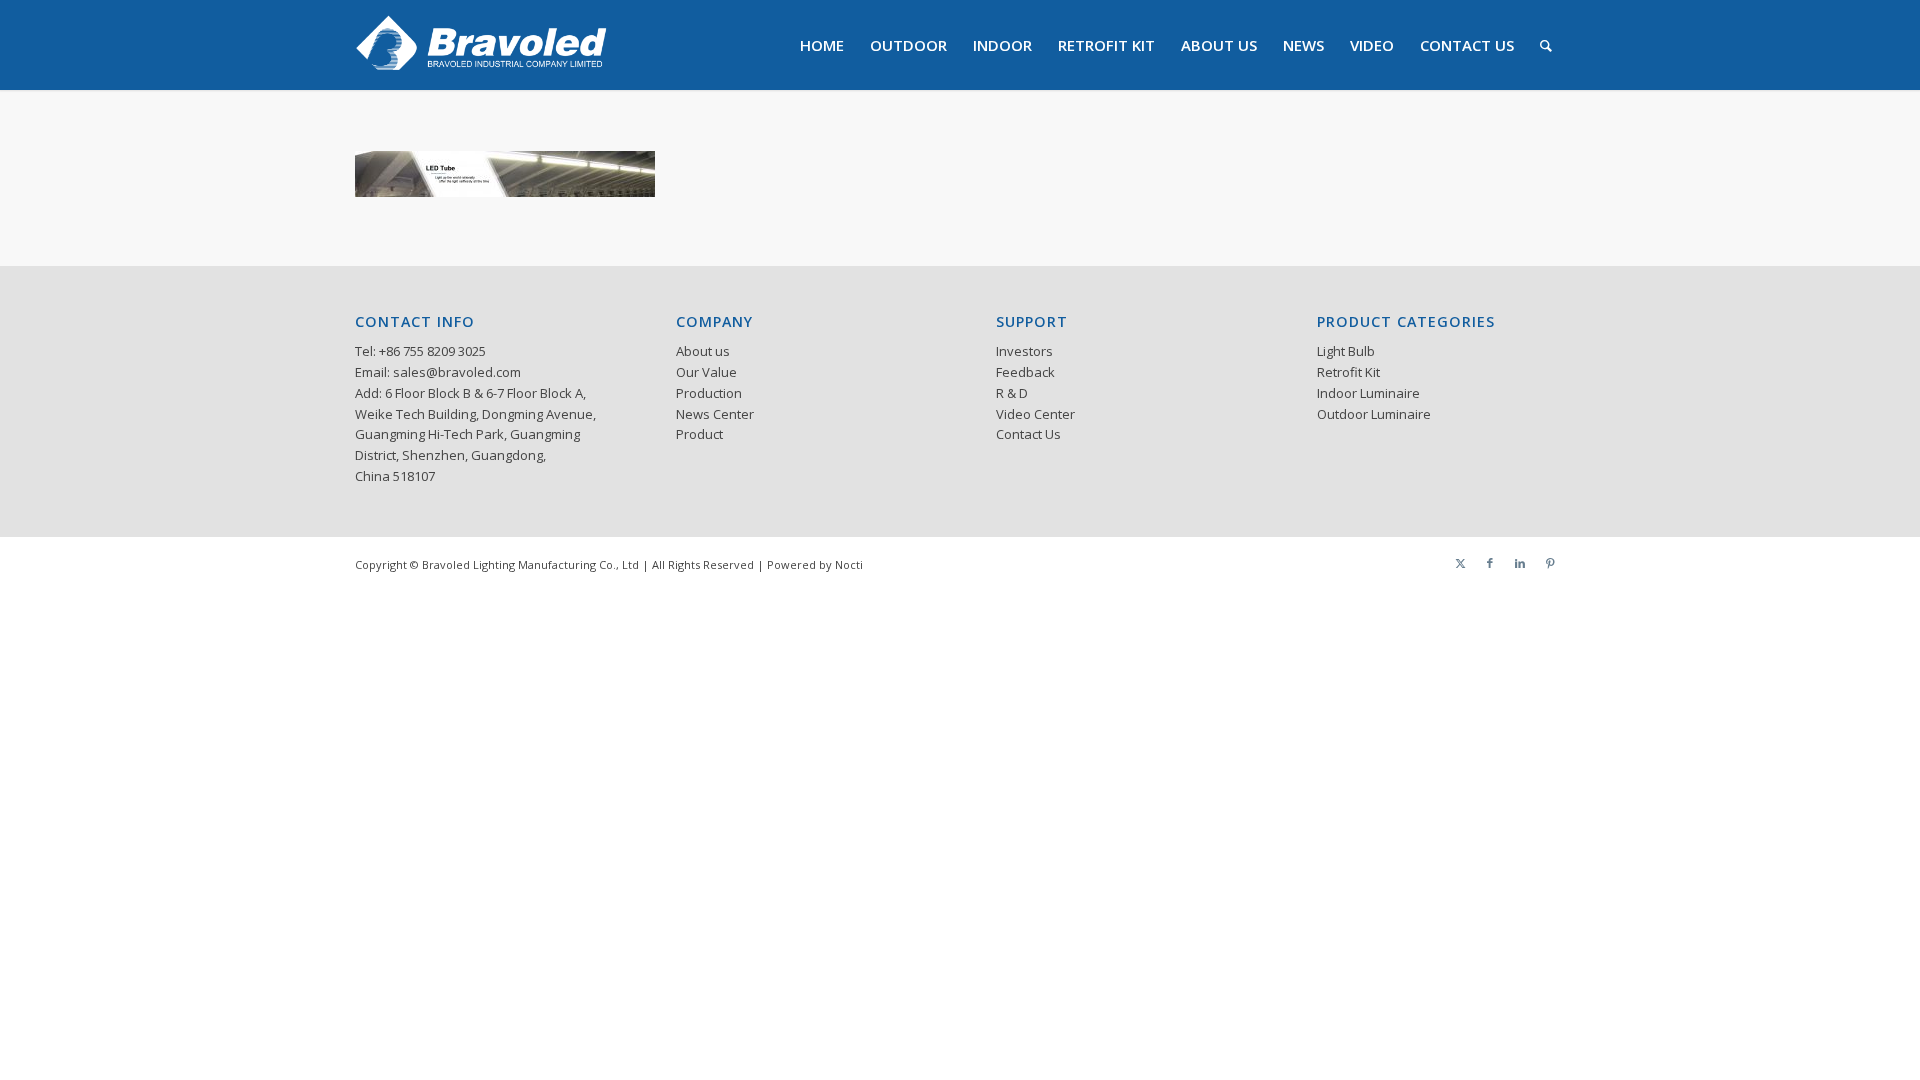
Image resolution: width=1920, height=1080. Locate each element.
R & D (1012, 393)
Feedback (1025, 372)
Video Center (1035, 414)
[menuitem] (822, 45)
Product (699, 434)
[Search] (1546, 45)
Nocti (849, 564)
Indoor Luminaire (1368, 393)
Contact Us (1028, 434)
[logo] (481, 45)
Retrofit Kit (1348, 372)
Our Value (706, 372)
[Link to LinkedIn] (1520, 563)
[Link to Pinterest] (1550, 563)
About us (703, 351)
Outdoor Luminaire (1374, 414)
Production (709, 393)
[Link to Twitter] (1460, 563)
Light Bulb (1346, 351)
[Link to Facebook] (1490, 563)
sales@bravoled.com (457, 372)
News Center (715, 414)
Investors (1024, 351)
